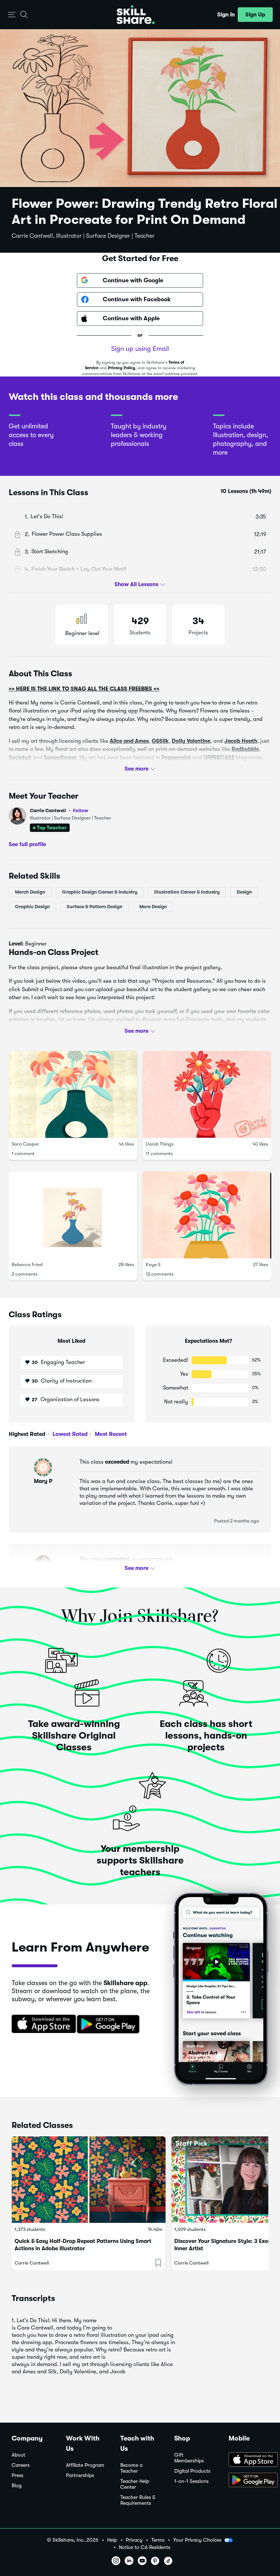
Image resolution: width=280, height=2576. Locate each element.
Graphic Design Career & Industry (100, 892)
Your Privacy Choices (197, 2540)
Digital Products (192, 2471)
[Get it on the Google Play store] (110, 2025)
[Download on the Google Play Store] (248, 2481)
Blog (17, 2486)
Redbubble (245, 749)
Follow (81, 810)
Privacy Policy (122, 368)
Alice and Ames (129, 741)
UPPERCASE (219, 757)
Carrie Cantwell (59, 811)
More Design (153, 907)
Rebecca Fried (27, 1264)
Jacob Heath (241, 741)
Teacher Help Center (135, 2484)
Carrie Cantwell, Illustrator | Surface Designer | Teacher (83, 236)
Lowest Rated (69, 1434)
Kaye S (153, 1264)
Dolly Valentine (191, 741)
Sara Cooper (25, 1144)
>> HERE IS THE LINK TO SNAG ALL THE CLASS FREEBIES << (84, 689)
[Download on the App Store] (41, 2025)
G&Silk (160, 741)
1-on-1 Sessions (191, 2481)
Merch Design (30, 892)
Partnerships (80, 2475)
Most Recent (110, 1434)
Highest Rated (27, 1434)
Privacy (134, 2540)
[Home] (136, 15)
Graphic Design (32, 907)
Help (112, 2540)
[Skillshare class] (89, 2180)
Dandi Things (160, 1144)
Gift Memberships (189, 2458)
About (18, 2455)
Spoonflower (60, 757)
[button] (12, 15)
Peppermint (176, 757)
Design (244, 892)
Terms (158, 2540)
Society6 (20, 757)
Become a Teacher (131, 2468)
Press (17, 2475)
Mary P (43, 1481)
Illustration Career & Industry (187, 892)
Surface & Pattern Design (95, 907)
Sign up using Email (140, 349)
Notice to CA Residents (145, 2547)
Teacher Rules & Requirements (138, 2500)
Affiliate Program (85, 2465)
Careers (21, 2465)
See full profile (27, 844)
